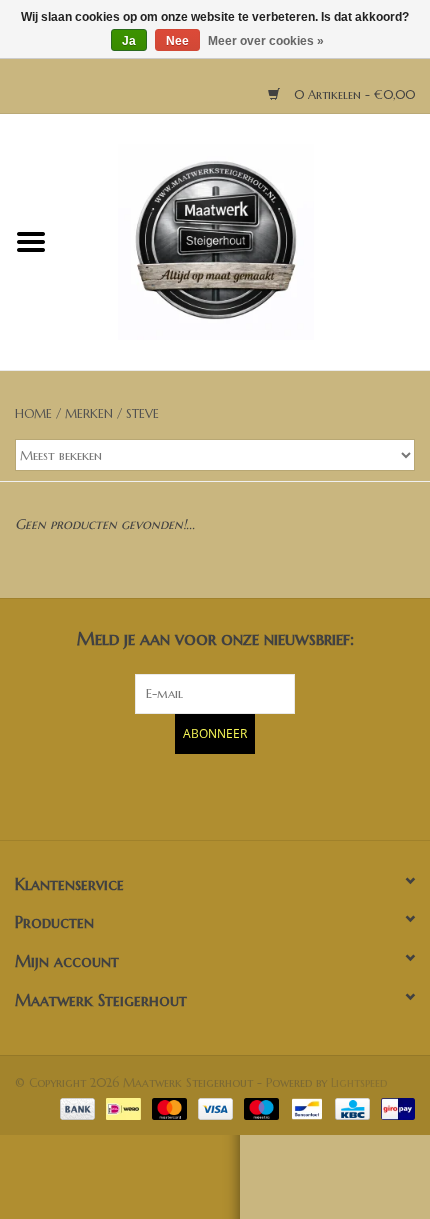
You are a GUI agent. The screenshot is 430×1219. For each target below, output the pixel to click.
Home (33, 413)
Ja (129, 41)
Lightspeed (359, 1082)
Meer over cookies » (266, 41)
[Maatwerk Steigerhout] (246, 241)
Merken (89, 413)
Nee (177, 41)
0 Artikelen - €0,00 (352, 94)
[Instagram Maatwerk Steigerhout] (251, 794)
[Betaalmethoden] (76, 1107)
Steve (142, 413)
